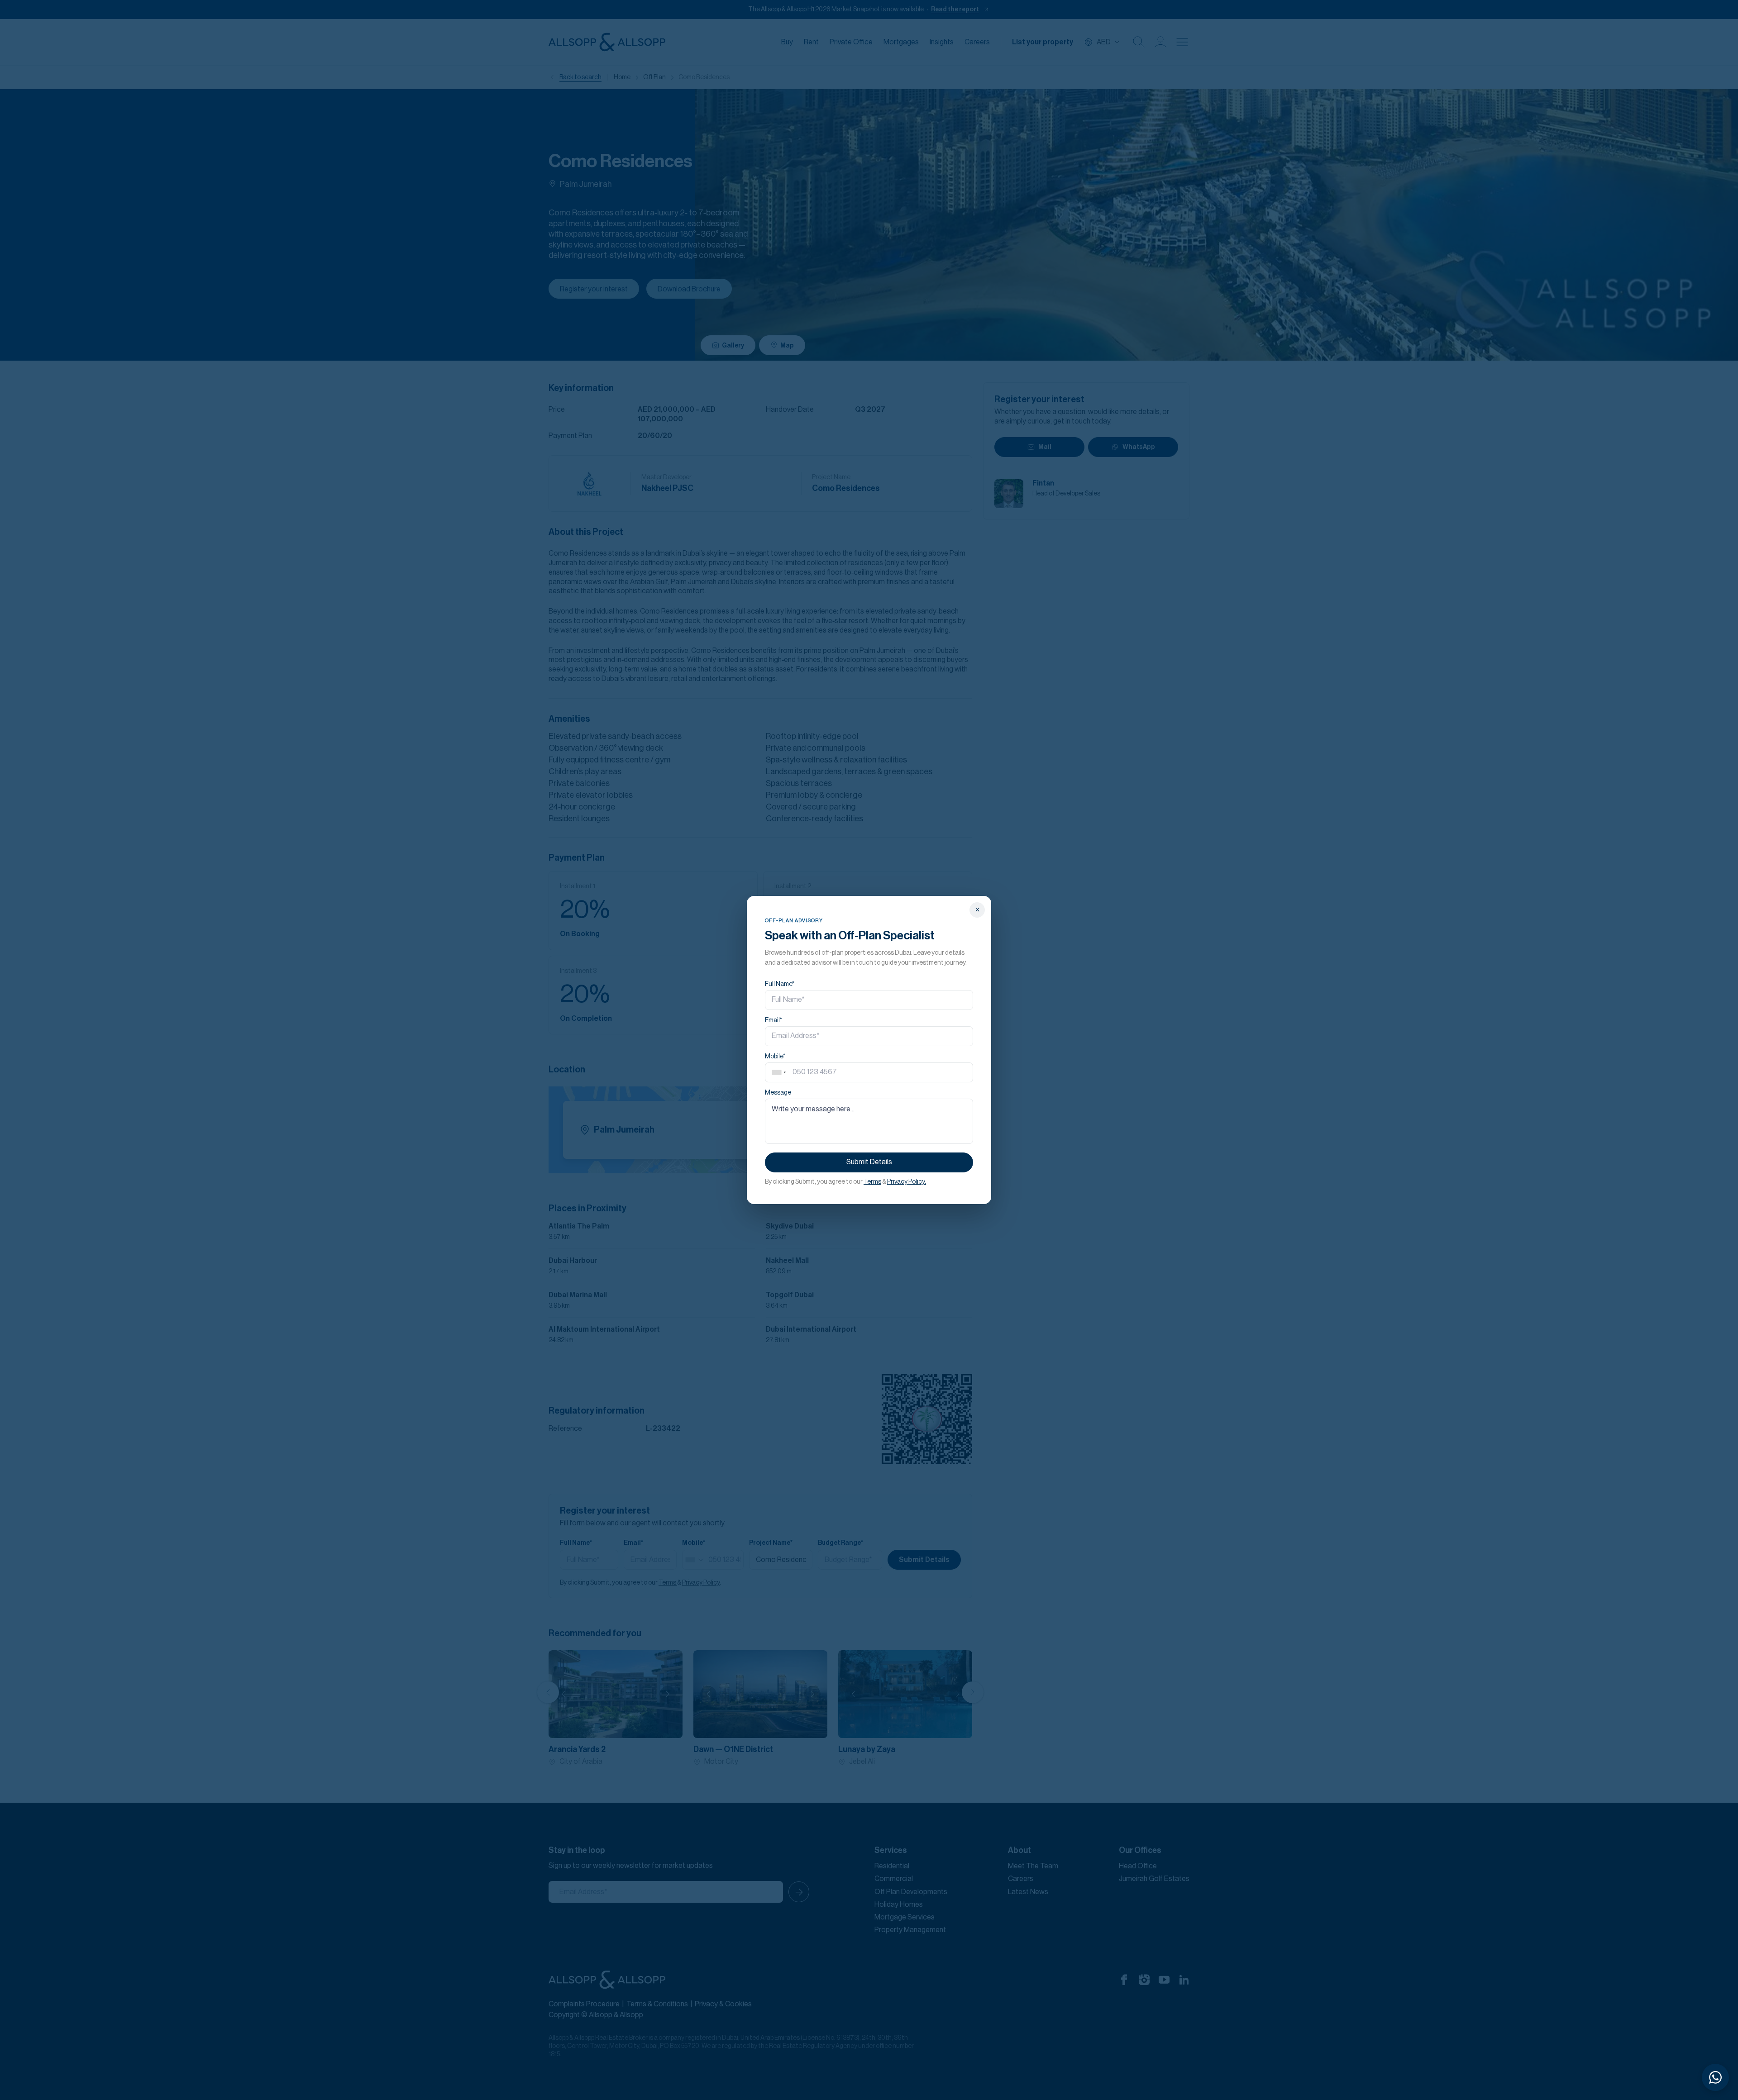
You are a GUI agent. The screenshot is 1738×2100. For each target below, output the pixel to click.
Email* (774, 1020)
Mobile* (775, 1057)
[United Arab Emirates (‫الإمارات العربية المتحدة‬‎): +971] (779, 1072)
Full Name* (780, 984)
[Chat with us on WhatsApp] (1715, 2077)
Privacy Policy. (907, 1182)
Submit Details (869, 1162)
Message (778, 1093)
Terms (872, 1182)
